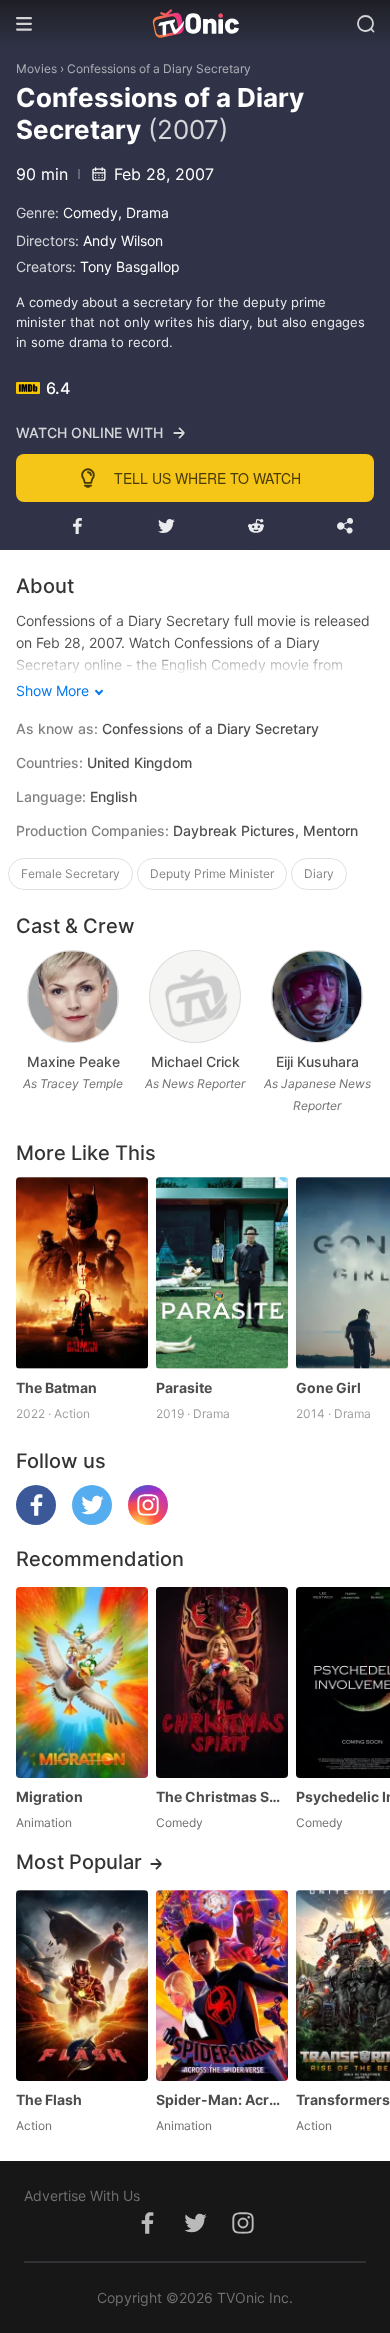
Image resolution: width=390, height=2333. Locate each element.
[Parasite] (222, 1272)
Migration (49, 1796)
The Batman (56, 1387)
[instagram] (148, 1519)
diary (319, 873)
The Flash (49, 2099)
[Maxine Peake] (72, 996)
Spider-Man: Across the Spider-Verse (222, 2099)
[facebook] (36, 1519)
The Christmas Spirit (222, 1796)
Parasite (184, 1387)
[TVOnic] (195, 24)
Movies (36, 68)
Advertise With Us (82, 2195)
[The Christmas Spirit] (222, 1682)
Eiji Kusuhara (317, 1061)
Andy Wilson (123, 240)
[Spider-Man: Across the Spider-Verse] (222, 1985)
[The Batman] (82, 1272)
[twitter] (92, 1519)
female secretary (70, 873)
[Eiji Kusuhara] (316, 996)
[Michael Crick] (194, 996)
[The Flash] (82, 1985)
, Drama (143, 212)
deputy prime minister (212, 873)
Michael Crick (195, 1061)
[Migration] (82, 1682)
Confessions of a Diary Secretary (159, 68)
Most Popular (79, 1862)
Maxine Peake (73, 1061)
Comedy (90, 212)
